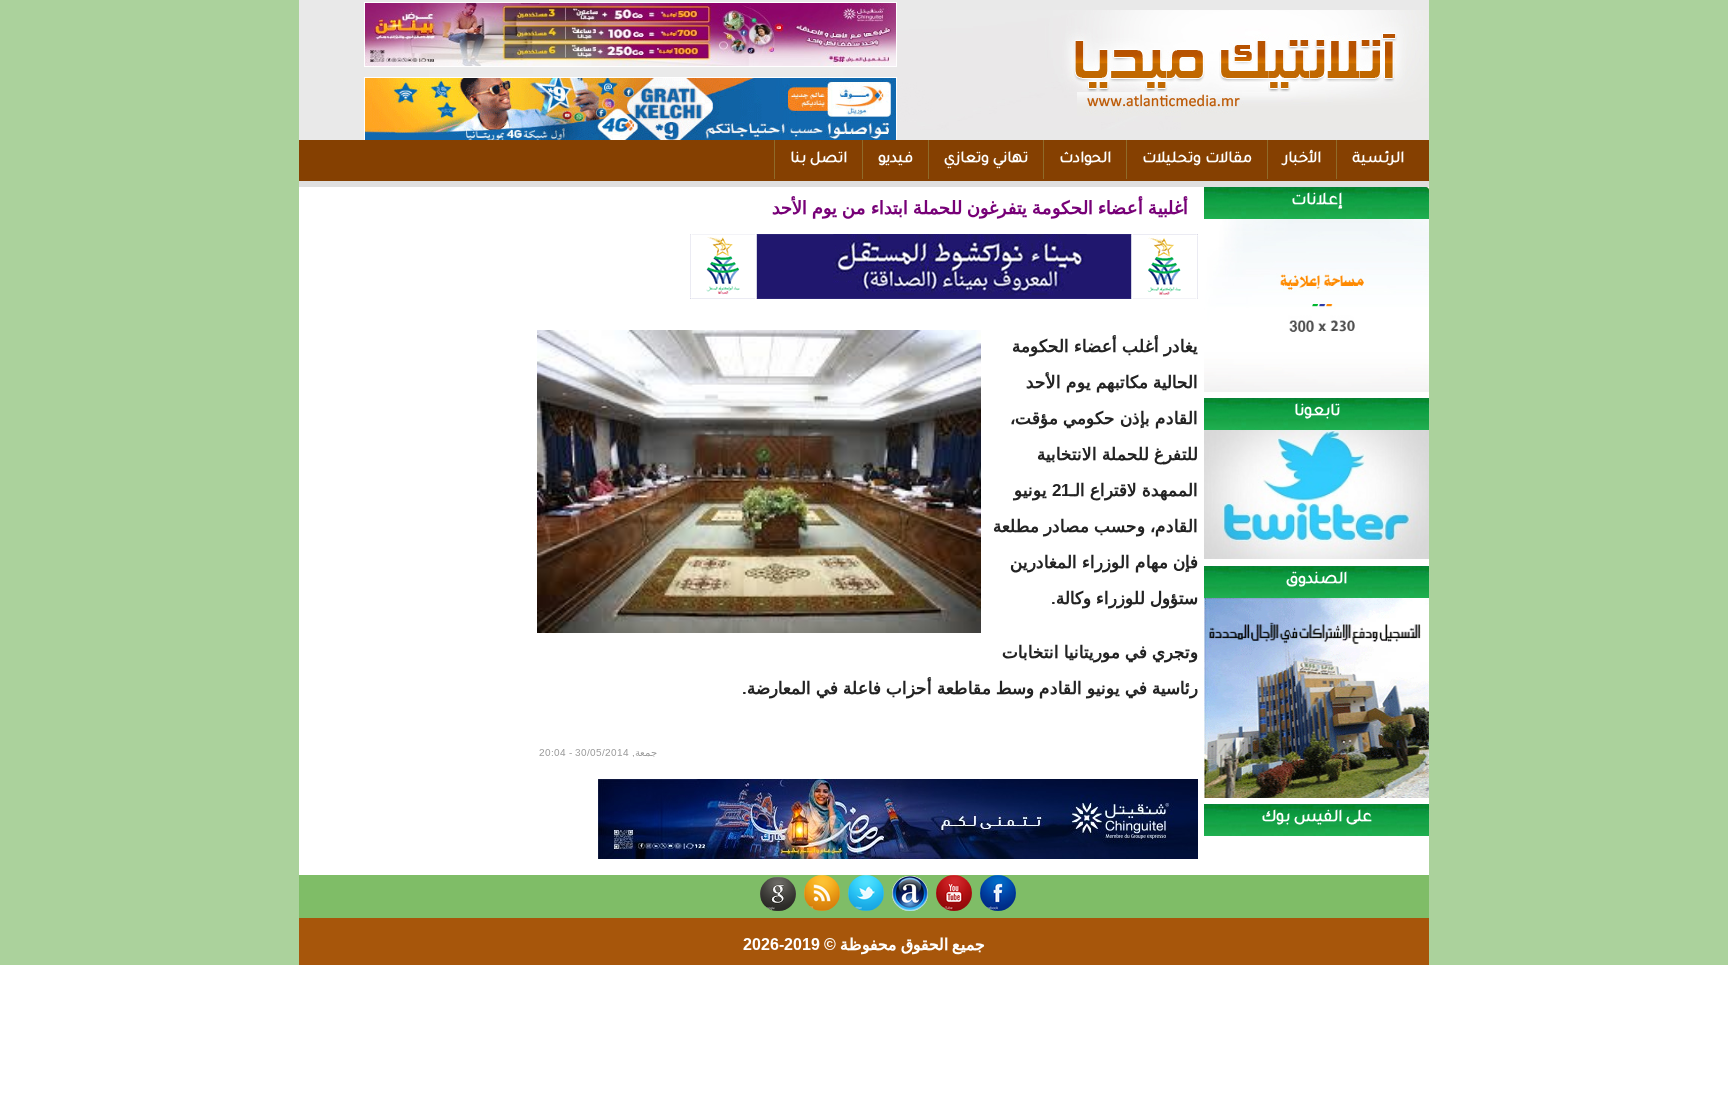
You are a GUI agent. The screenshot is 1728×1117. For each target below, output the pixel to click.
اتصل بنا (818, 160)
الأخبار (1302, 160)
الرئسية (1378, 160)
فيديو (895, 160)
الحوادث (1085, 160)
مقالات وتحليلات (1197, 160)
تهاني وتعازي (986, 160)
